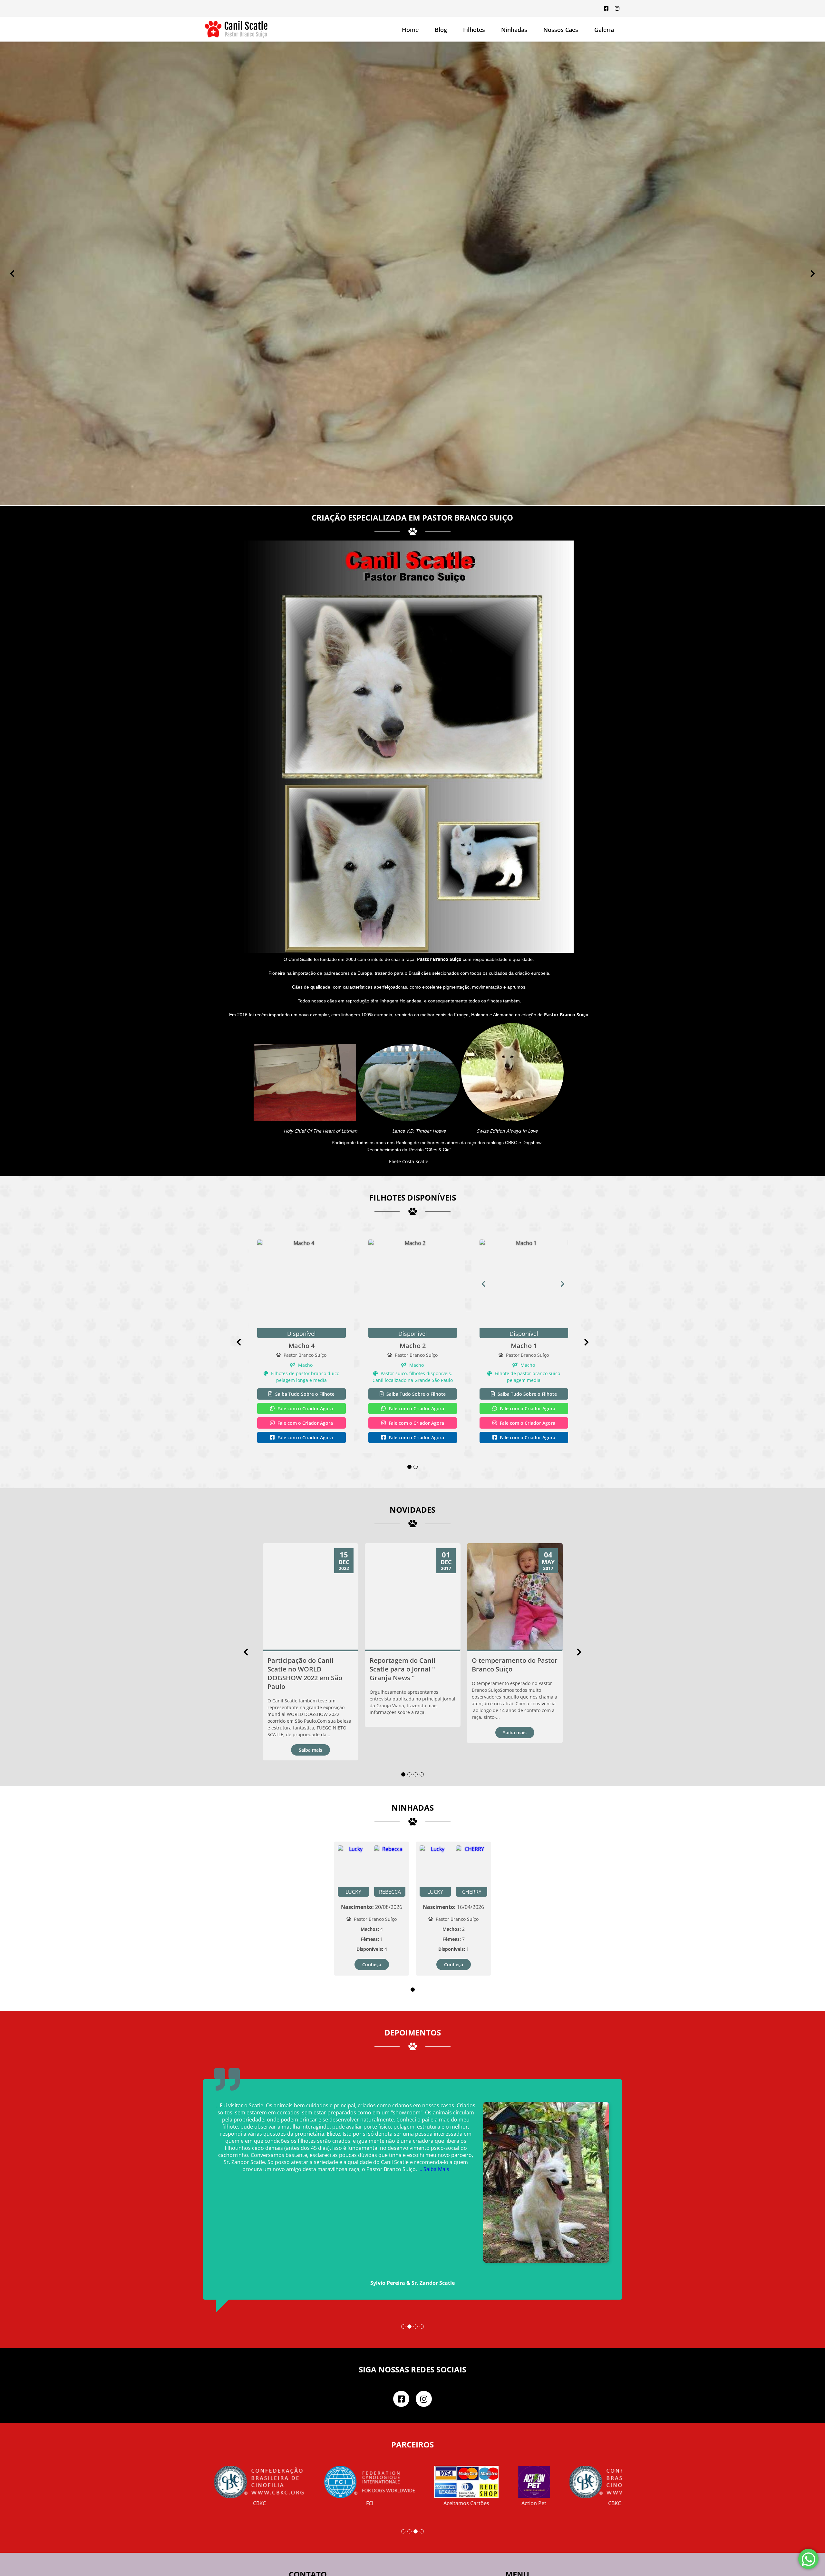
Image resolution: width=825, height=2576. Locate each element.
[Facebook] (606, 8)
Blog (441, 30)
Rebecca (390, 1837)
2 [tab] (416, 1412)
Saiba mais (311, 1695)
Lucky (353, 1837)
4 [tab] (422, 1719)
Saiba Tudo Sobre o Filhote (304, 1339)
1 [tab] (409, 1412)
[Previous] (12, 246)
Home (410, 30)
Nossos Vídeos (544, 2569)
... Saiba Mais (367, 2086)
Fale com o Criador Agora (305, 1353)
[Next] (813, 246)
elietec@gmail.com (335, 2562)
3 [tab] (416, 1719)
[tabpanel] (301, 1287)
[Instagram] (617, 8)
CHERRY (472, 1837)
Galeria (534, 2561)
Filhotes (474, 30)
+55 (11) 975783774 (334, 2538)
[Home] (236, 29)
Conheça (372, 1909)
